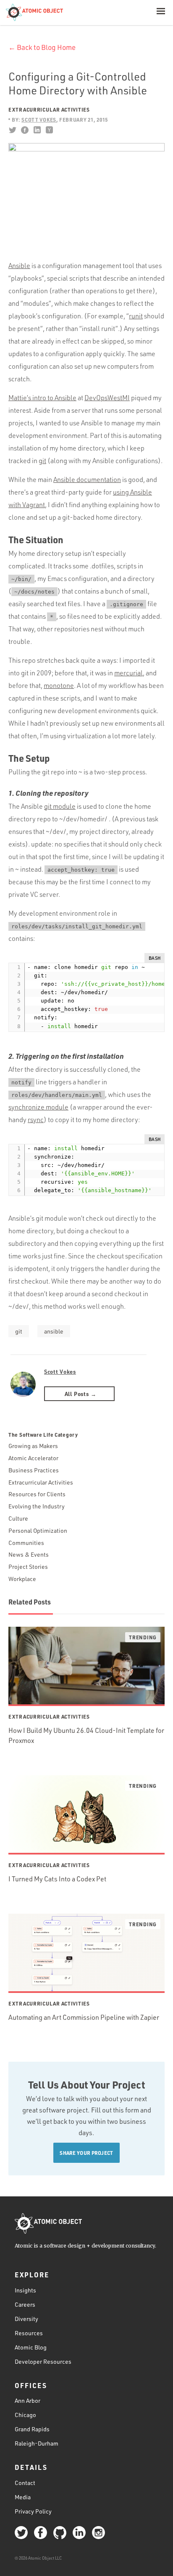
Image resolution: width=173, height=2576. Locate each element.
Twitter (12, 130)
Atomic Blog (31, 2347)
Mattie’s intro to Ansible (42, 398)
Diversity (26, 2319)
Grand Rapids (32, 2429)
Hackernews (49, 130)
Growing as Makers (33, 1446)
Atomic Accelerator (33, 1458)
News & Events (29, 1554)
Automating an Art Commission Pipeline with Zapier (84, 2017)
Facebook (25, 130)
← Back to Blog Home (42, 47)
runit (136, 316)
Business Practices (34, 1470)
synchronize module (38, 1107)
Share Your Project (86, 2153)
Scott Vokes (60, 1371)
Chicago (25, 2415)
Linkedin (37, 130)
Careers (25, 2304)
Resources (29, 2333)
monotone (59, 685)
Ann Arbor (28, 2400)
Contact (25, 2483)
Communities (26, 1543)
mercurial (128, 673)
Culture (18, 1518)
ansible (54, 1331)
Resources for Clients (37, 1494)
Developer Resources (43, 2361)
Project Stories (28, 1567)
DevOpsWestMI (107, 398)
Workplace (22, 1579)
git (42, 461)
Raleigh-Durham (37, 2443)
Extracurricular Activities (49, 109)
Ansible (19, 266)
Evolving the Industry (37, 1506)
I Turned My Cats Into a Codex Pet (57, 1879)
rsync (36, 1120)
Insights (25, 2290)
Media (23, 2497)
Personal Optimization (38, 1530)
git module (60, 806)
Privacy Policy (33, 2511)
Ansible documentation (87, 479)
